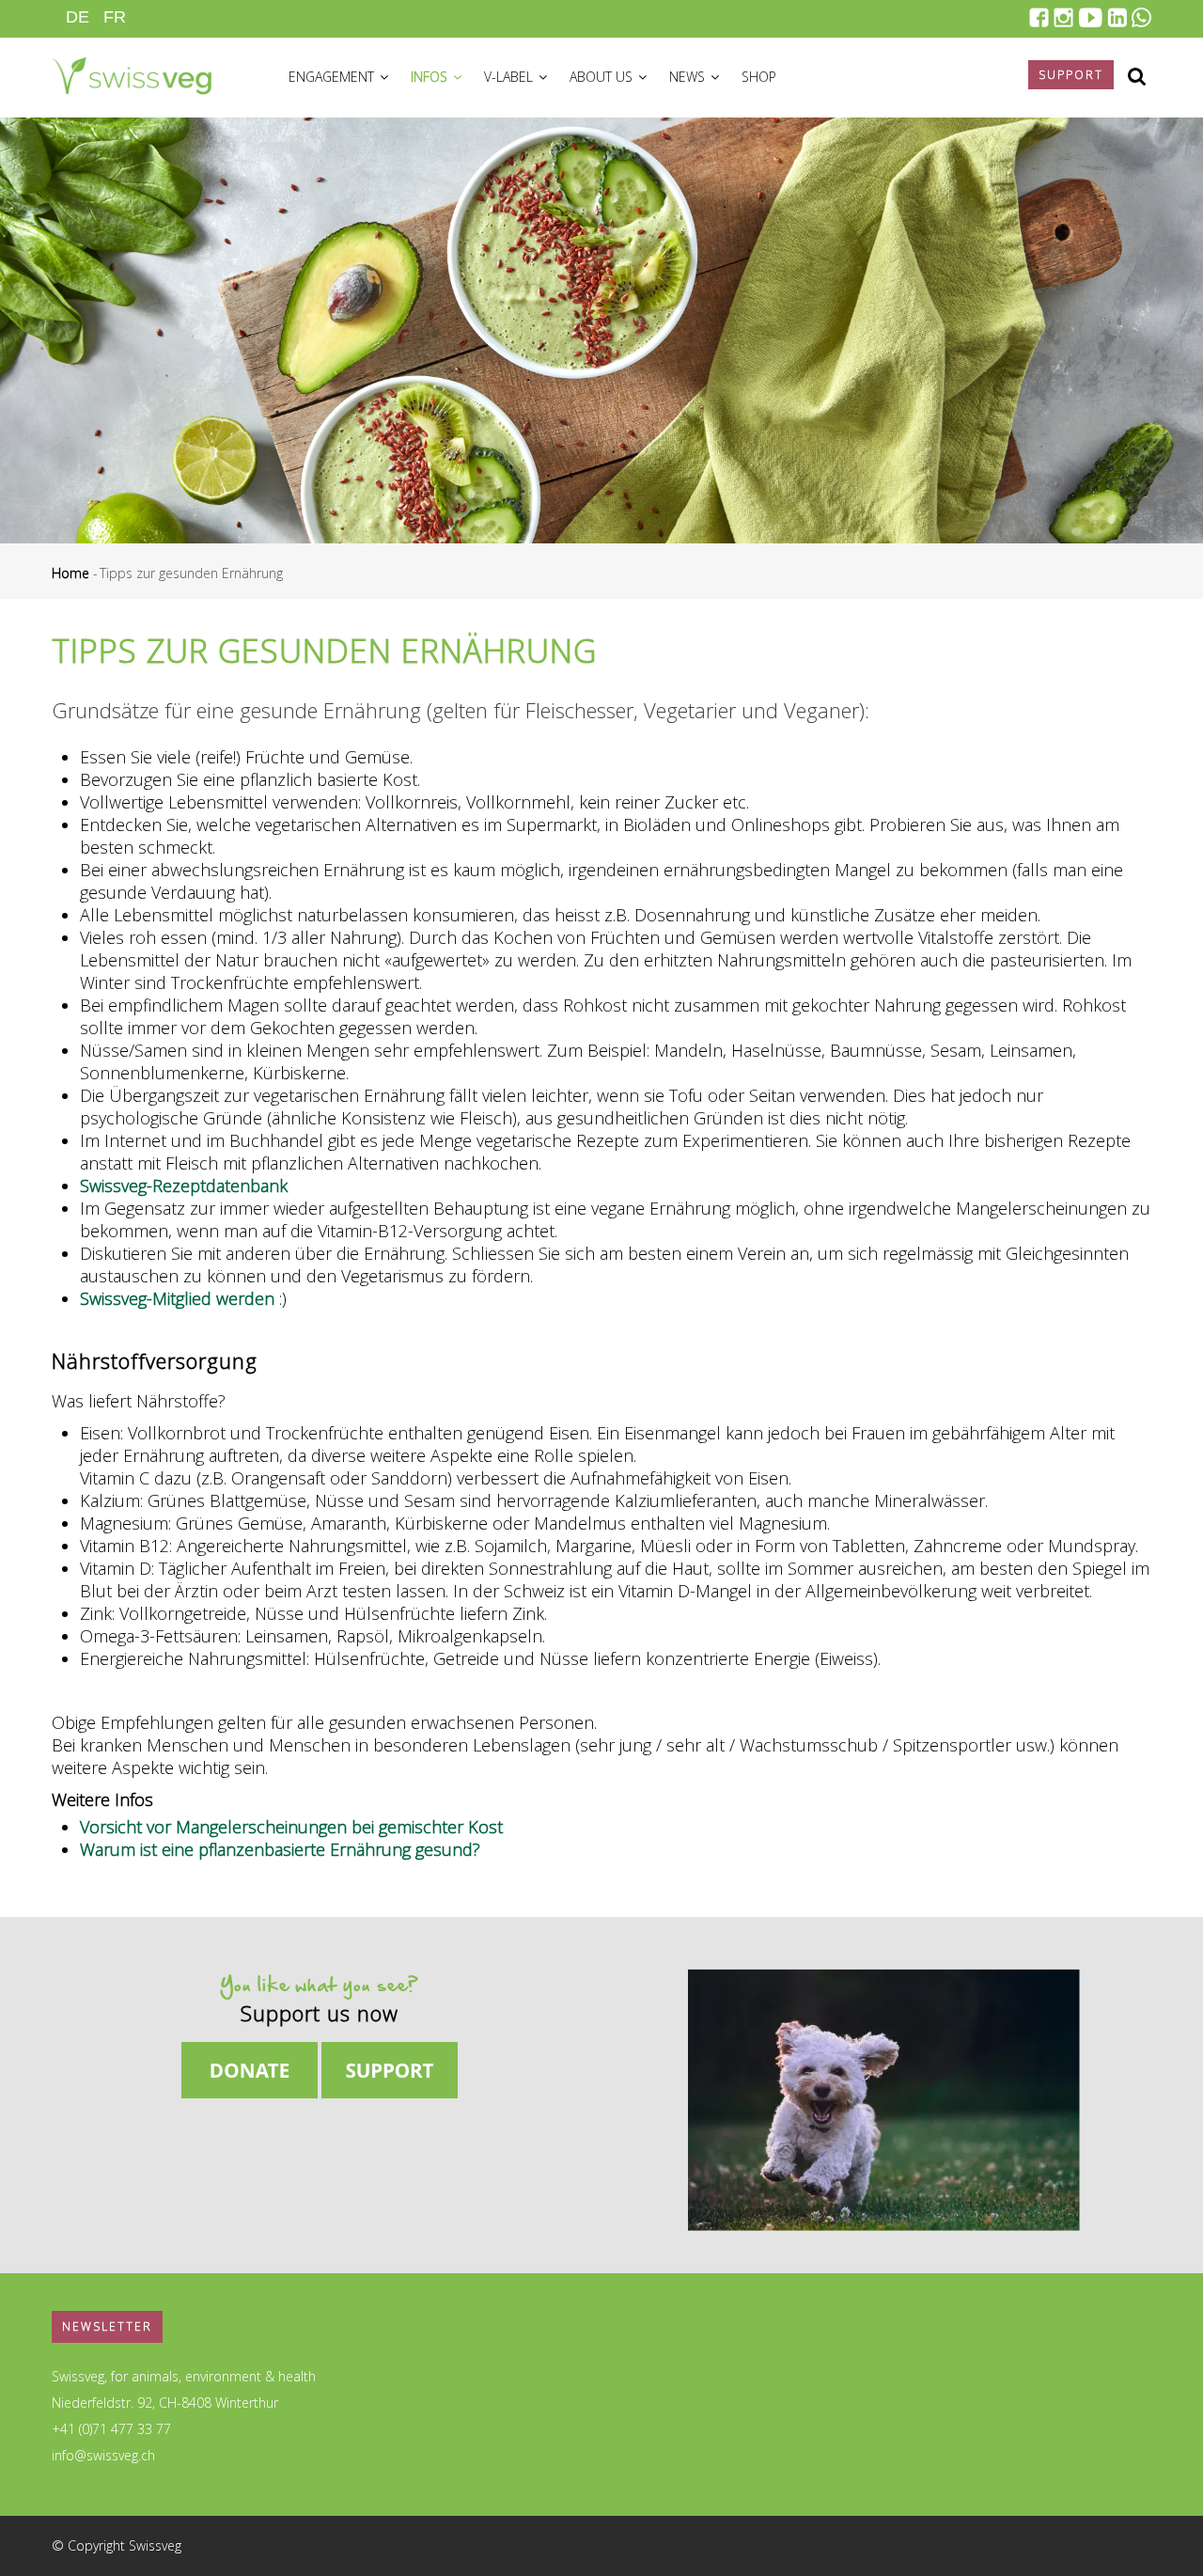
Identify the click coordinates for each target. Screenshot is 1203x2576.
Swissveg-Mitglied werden (177, 1298)
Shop (759, 77)
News (689, 77)
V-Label (510, 77)
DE (78, 17)
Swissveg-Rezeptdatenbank (184, 1186)
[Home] (132, 73)
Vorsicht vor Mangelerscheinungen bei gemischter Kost (291, 1827)
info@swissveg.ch (103, 2455)
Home (70, 573)
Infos (431, 77)
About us (603, 77)
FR (115, 17)
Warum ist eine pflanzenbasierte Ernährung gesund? (280, 1849)
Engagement (333, 77)
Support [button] (1071, 75)
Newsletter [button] (107, 2326)
